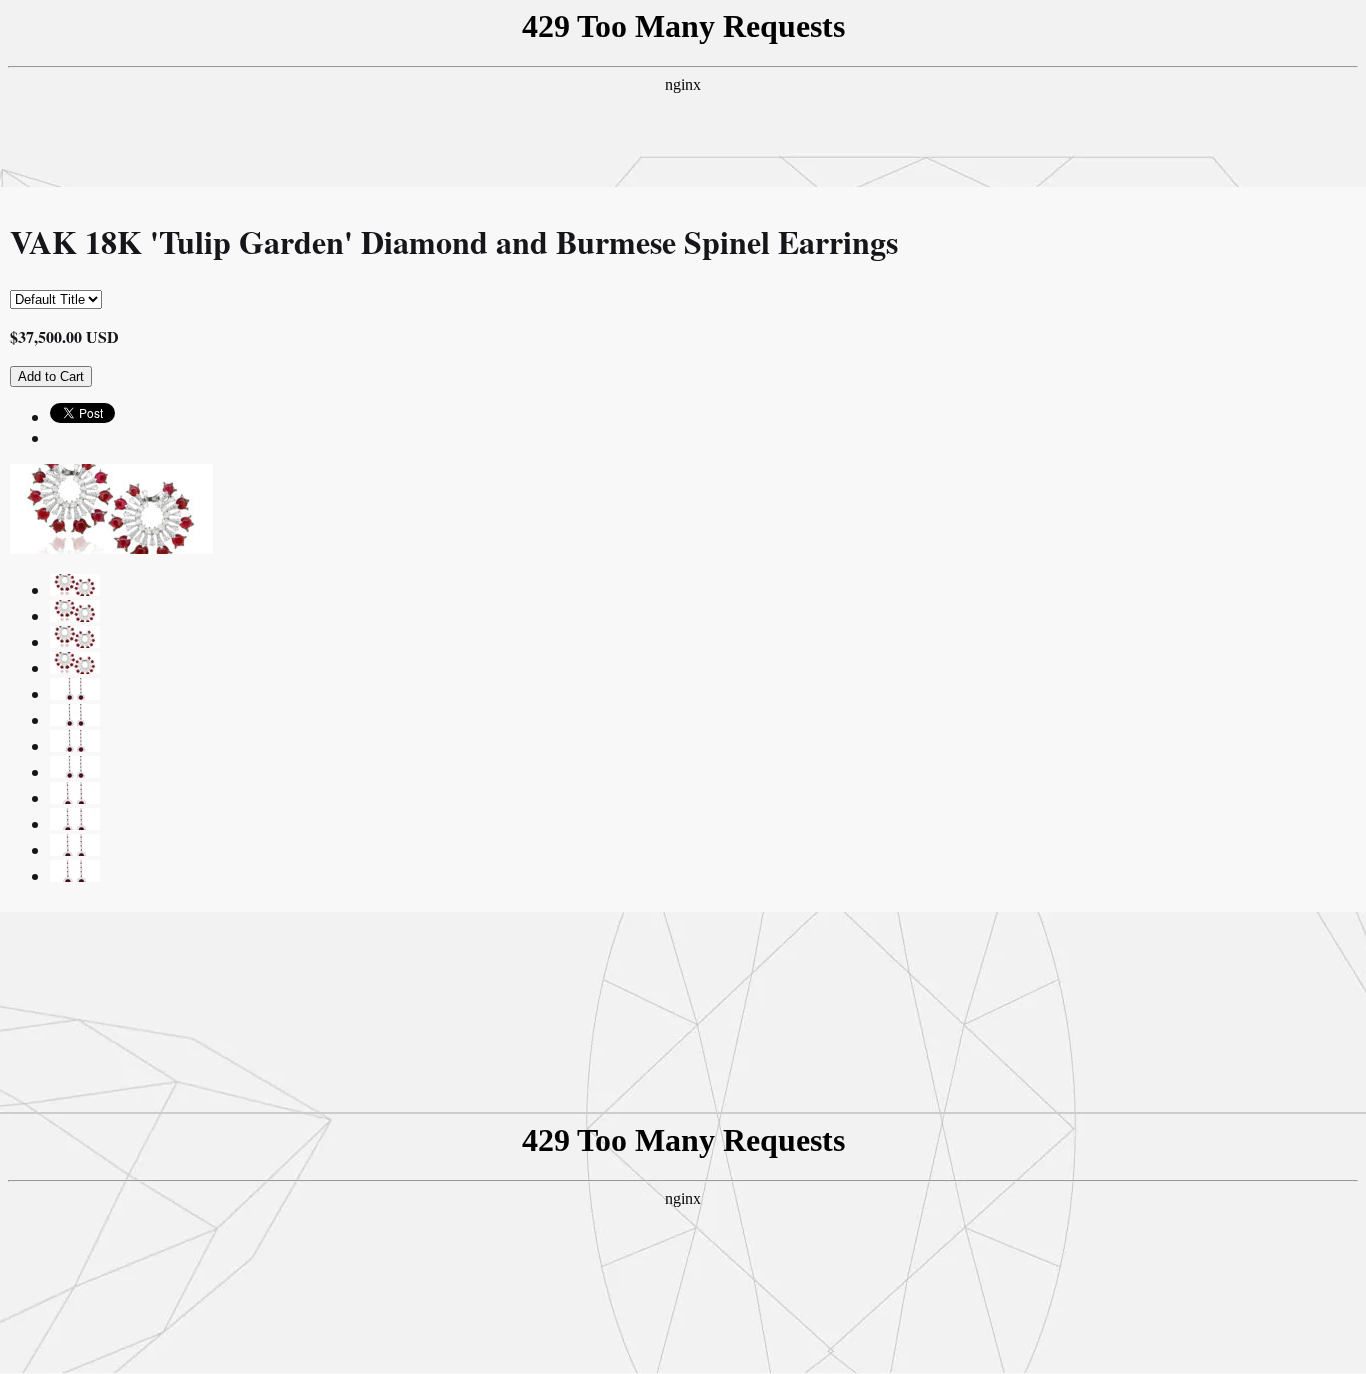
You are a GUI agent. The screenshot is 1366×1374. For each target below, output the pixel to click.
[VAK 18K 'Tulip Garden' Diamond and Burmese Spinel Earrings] (75, 589)
